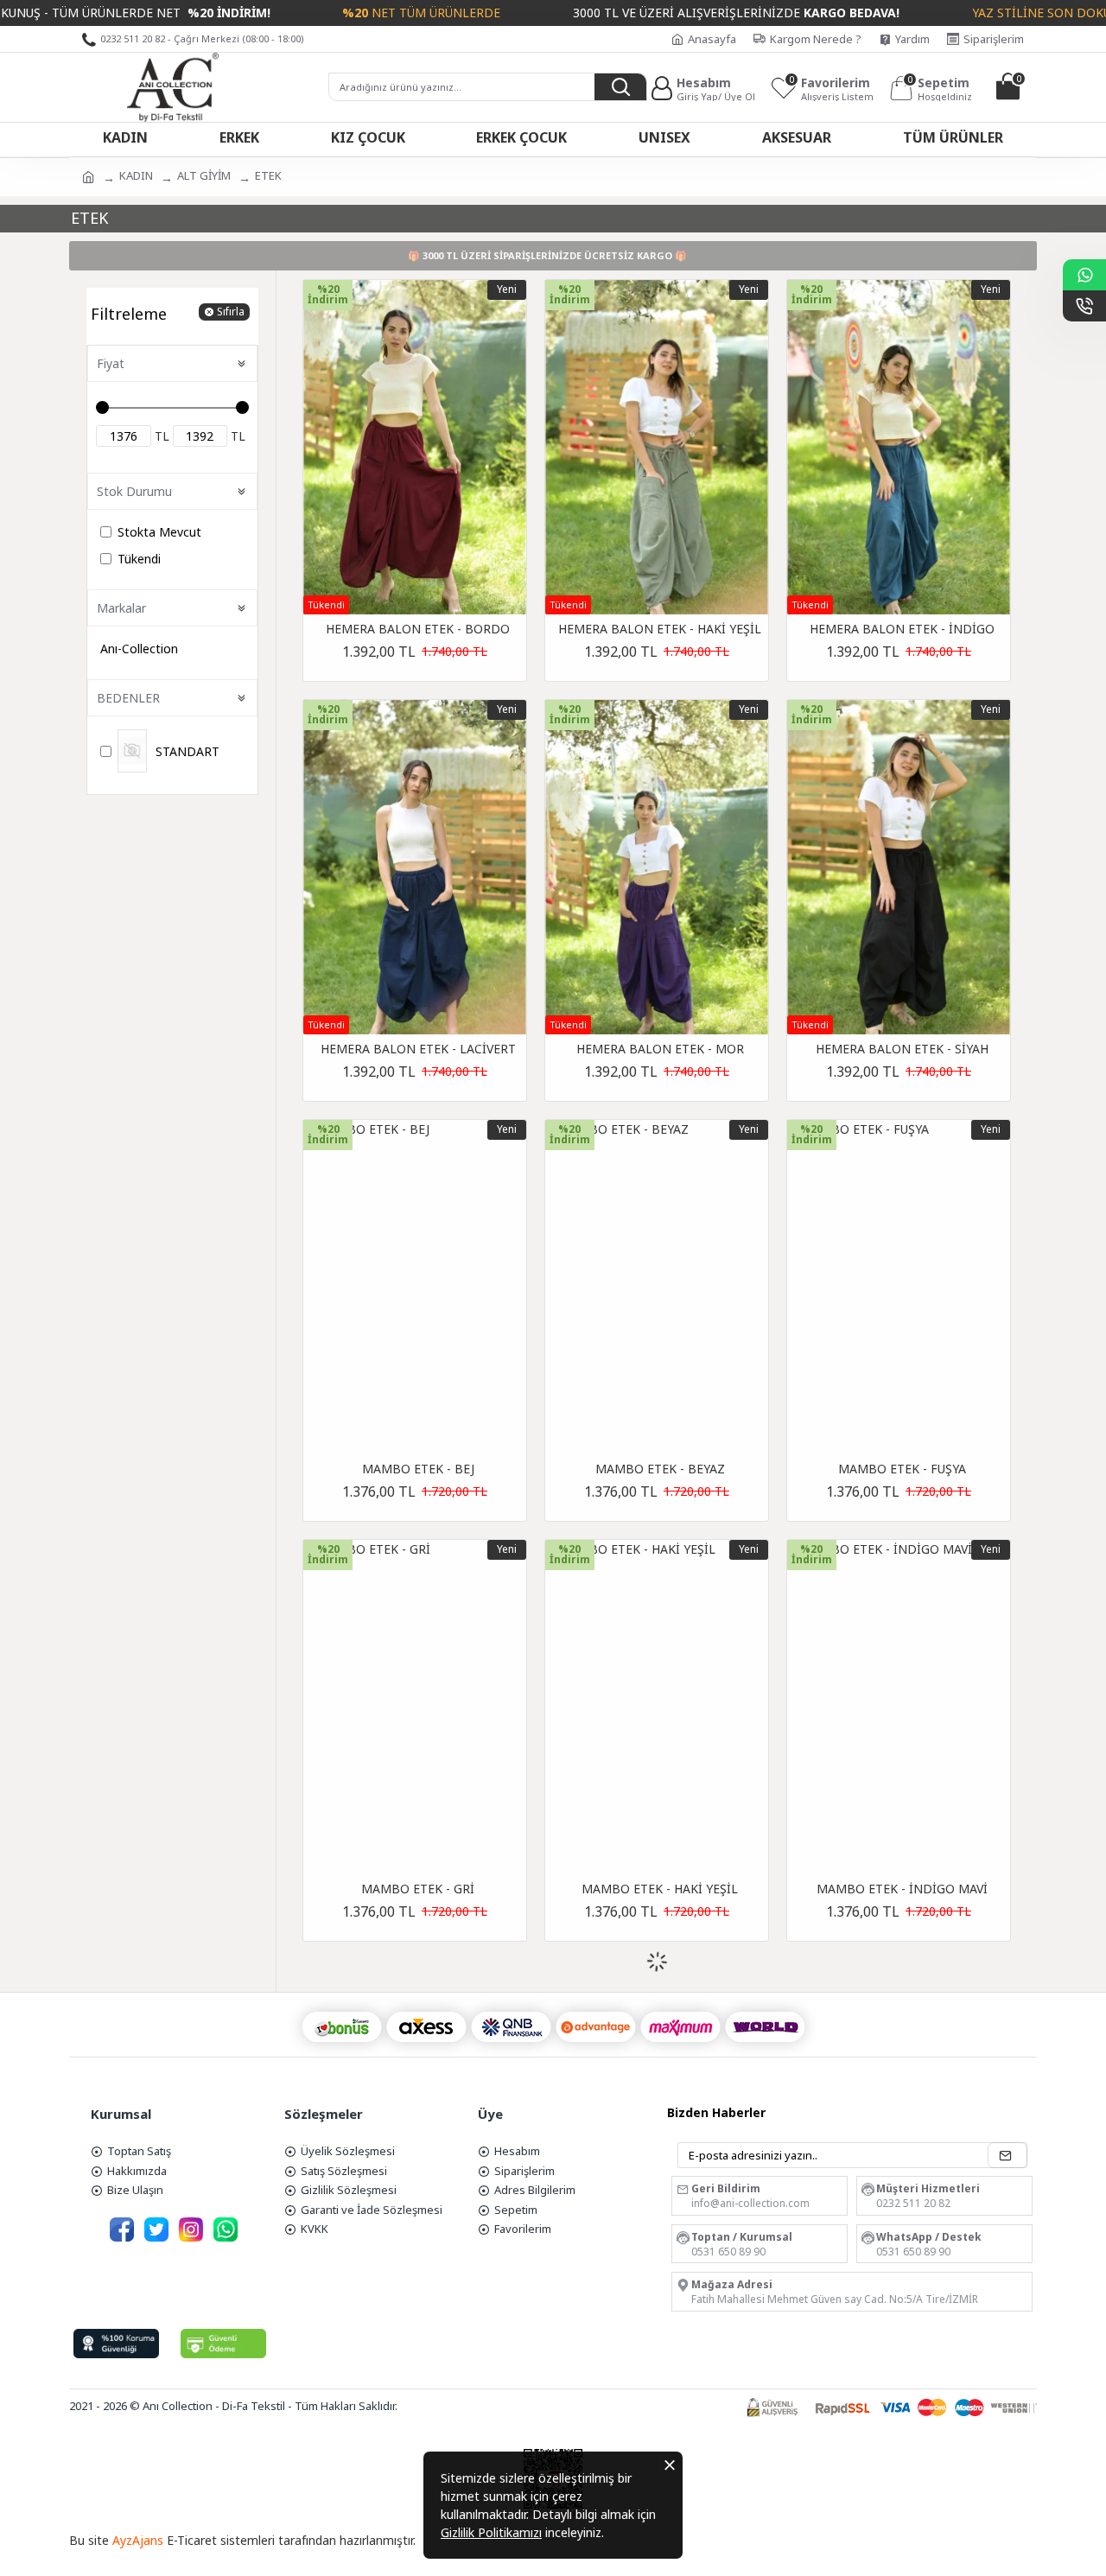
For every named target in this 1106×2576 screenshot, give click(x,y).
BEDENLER (128, 698)
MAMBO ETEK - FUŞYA (902, 1469)
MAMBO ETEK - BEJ (418, 1469)
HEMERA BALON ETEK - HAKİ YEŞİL (660, 629)
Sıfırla (231, 312)
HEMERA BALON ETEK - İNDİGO (902, 629)
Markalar (121, 608)
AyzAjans (138, 2540)
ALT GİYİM (204, 175)
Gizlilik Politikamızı (491, 2532)
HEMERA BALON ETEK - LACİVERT (418, 1049)
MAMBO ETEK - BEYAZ (660, 1469)
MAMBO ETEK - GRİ (418, 1889)
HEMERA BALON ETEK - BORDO (418, 629)
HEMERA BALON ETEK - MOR (660, 1049)
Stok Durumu (134, 491)
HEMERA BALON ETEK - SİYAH (902, 1049)
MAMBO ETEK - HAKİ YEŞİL (660, 1889)
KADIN (136, 175)
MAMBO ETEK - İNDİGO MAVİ (902, 1889)
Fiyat (111, 363)
